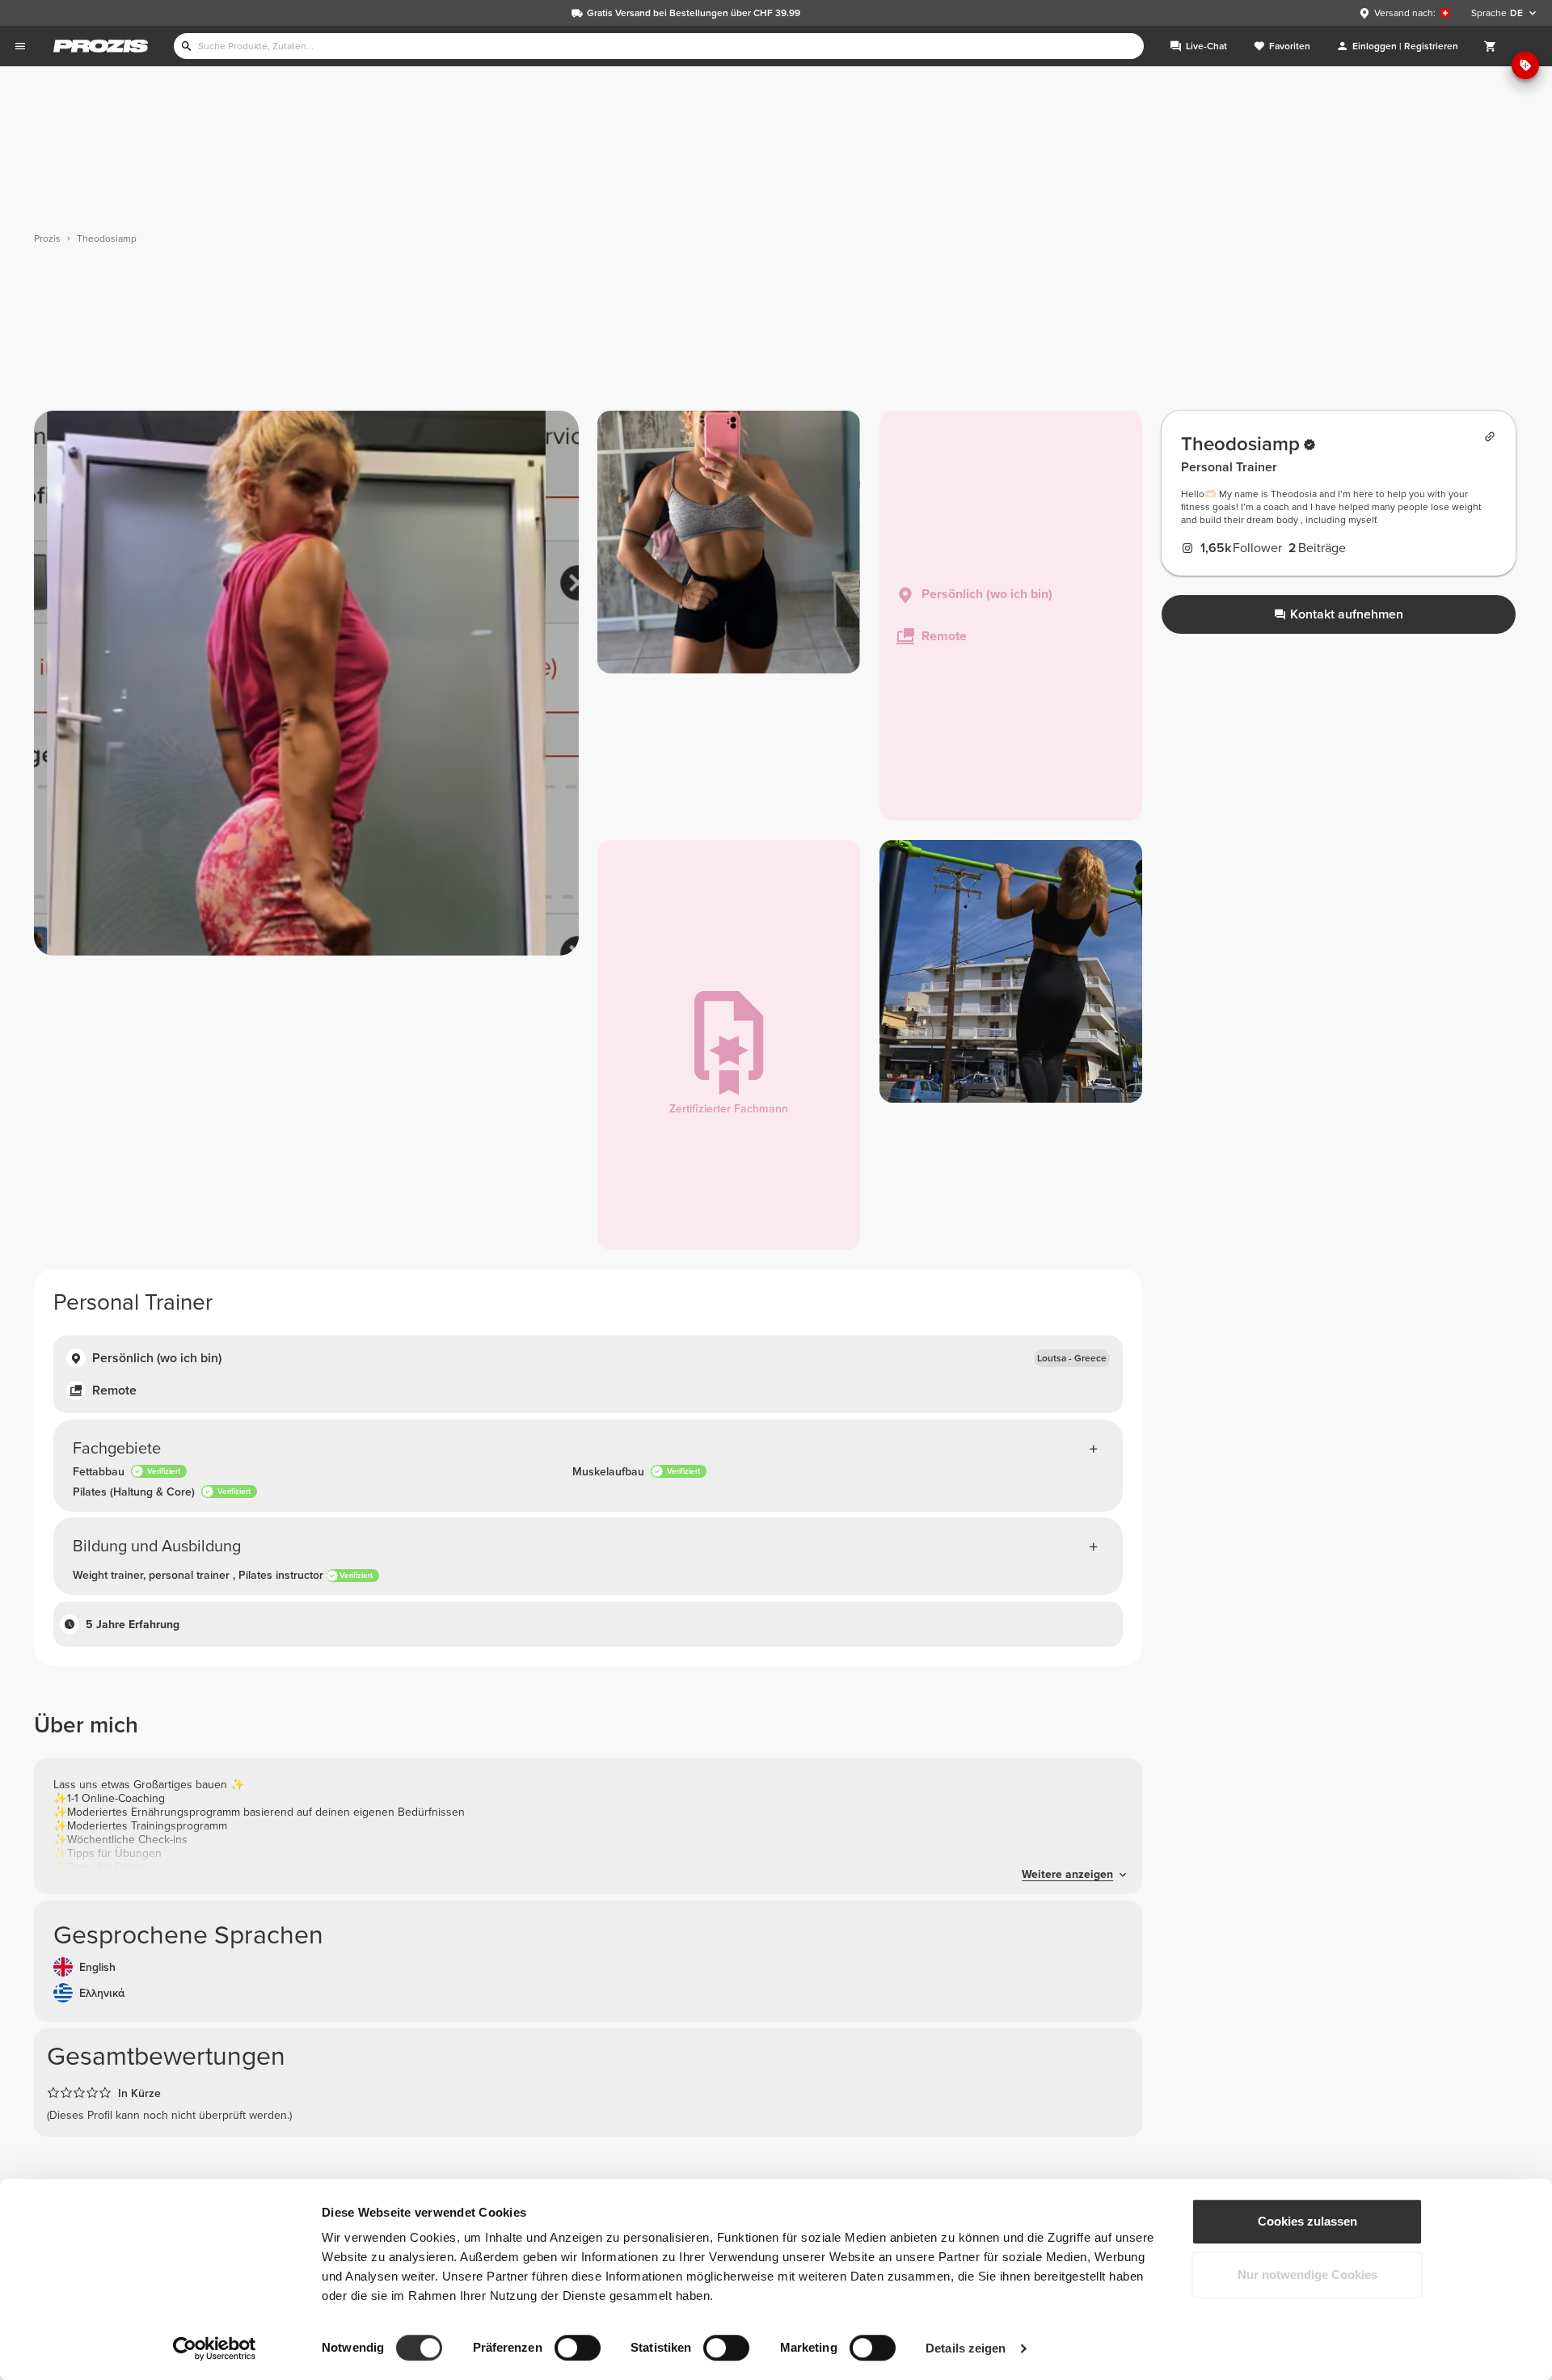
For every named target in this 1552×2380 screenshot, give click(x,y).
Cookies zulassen (1307, 2221)
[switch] (578, 2348)
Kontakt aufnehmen (1347, 614)
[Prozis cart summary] (1491, 46)
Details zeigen (966, 2348)
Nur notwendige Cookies (1307, 2275)
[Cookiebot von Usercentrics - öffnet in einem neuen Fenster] (215, 2348)
